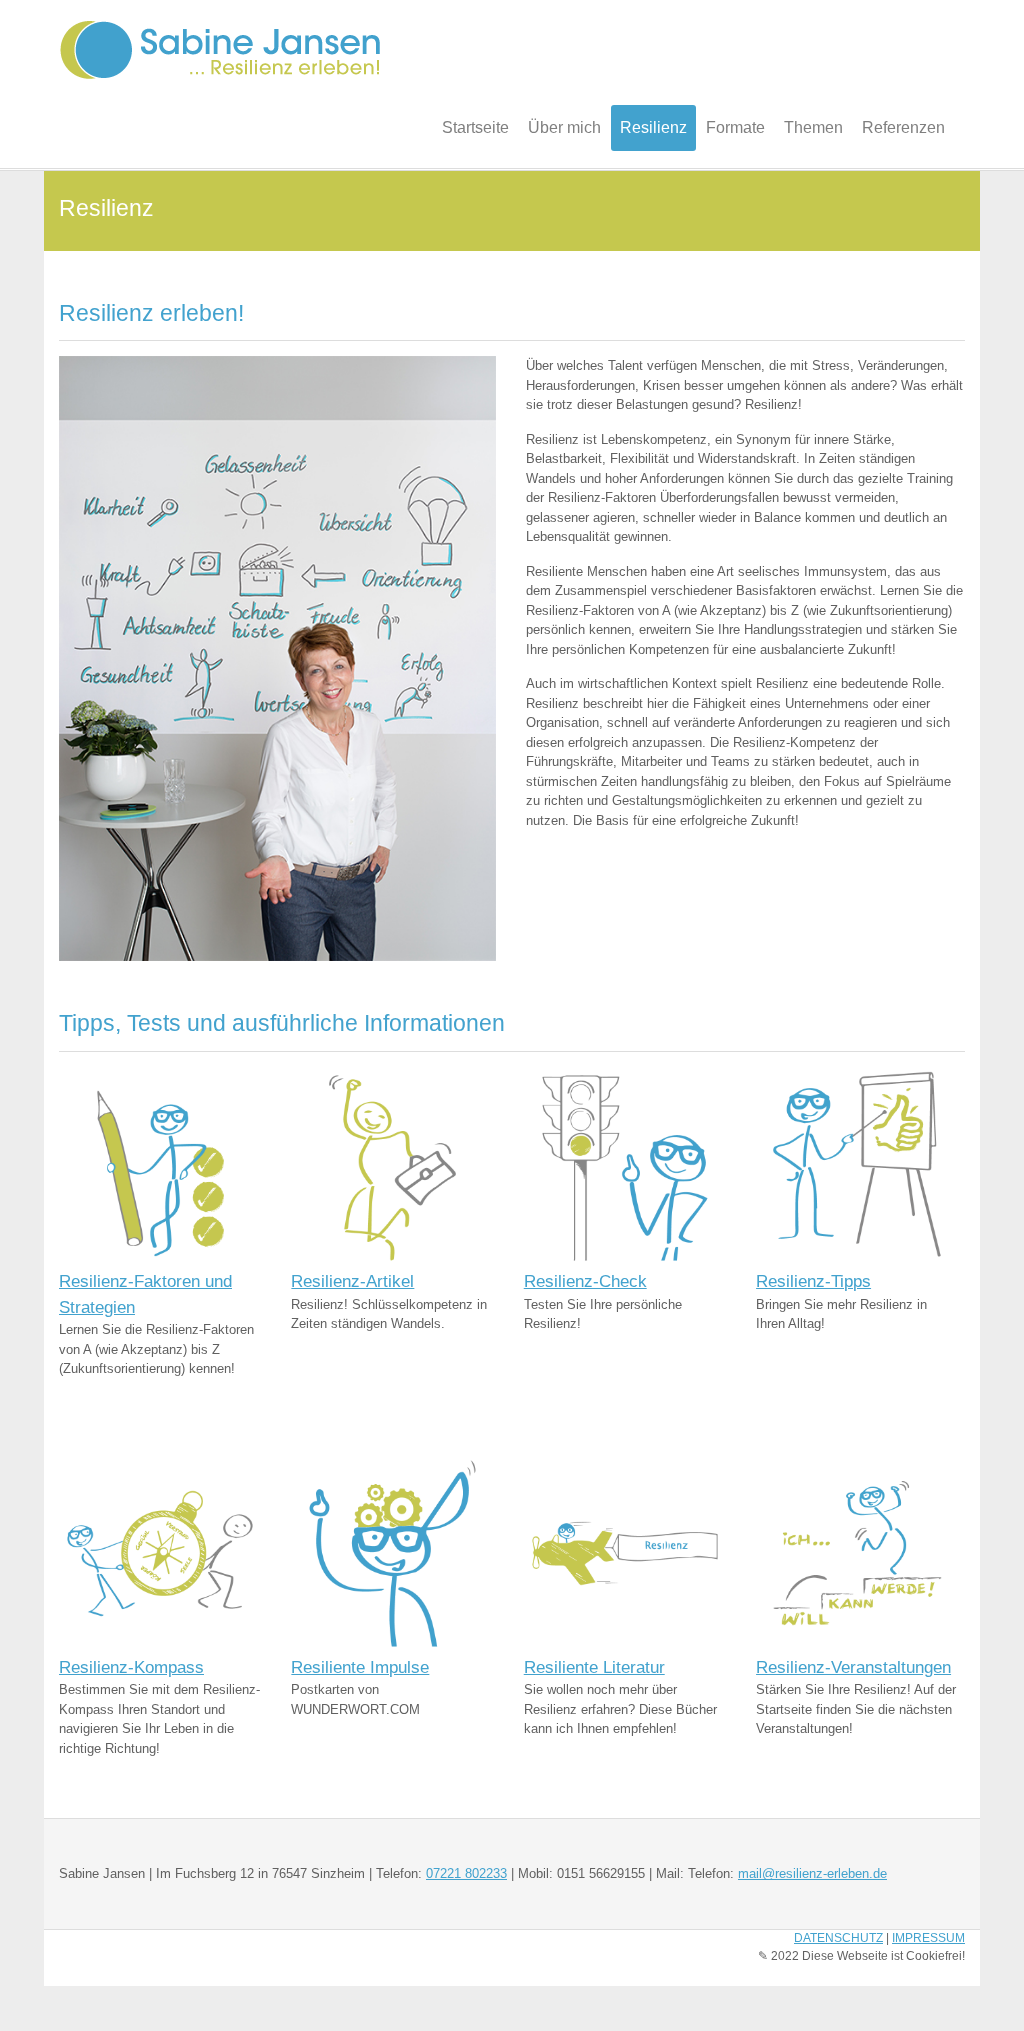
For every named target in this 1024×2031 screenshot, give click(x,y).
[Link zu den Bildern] (392, 1552)
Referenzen (903, 127)
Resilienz (653, 127)
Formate (735, 127)
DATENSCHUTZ (838, 1938)
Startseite (475, 127)
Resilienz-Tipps (813, 1281)
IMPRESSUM (928, 1938)
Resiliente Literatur (594, 1667)
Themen (813, 127)
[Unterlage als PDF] (160, 1167)
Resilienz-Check (585, 1281)
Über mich (564, 127)
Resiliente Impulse (360, 1667)
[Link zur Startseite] (857, 1552)
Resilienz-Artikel (352, 1281)
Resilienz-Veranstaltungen (853, 1667)
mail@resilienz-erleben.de (812, 1873)
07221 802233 (466, 1873)
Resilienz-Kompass (131, 1667)
